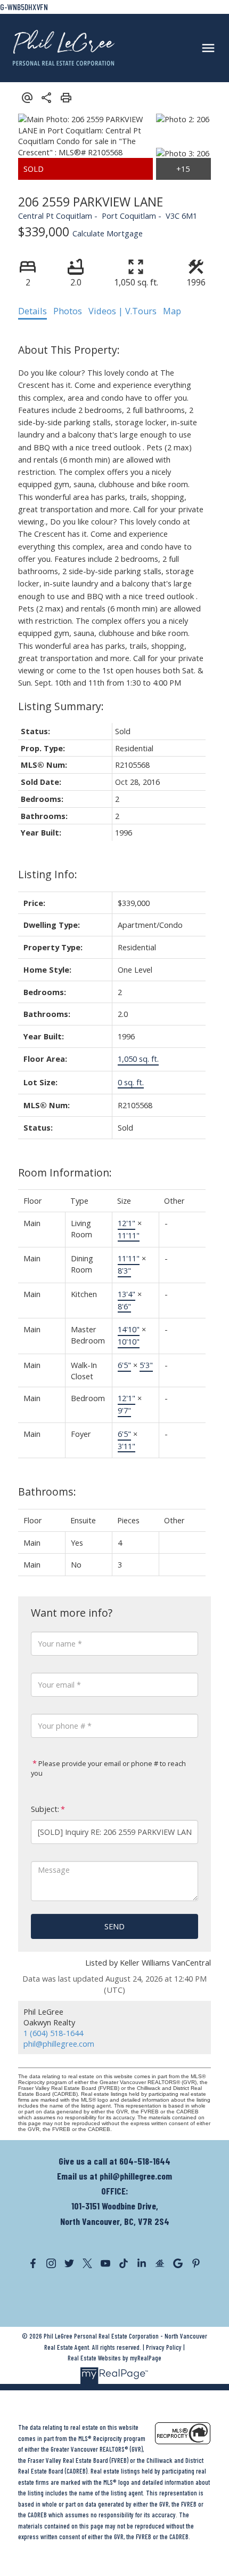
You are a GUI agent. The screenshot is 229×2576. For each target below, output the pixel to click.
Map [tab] (172, 311)
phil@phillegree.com (59, 2044)
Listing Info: (48, 874)
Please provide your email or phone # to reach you (108, 1768)
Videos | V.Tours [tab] (122, 311)
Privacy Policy (164, 2347)
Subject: (45, 1809)
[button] (33, 2263)
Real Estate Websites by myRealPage (114, 2358)
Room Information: (65, 1172)
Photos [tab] (68, 311)
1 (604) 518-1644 (53, 2033)
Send (114, 1926)
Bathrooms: (47, 1492)
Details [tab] (32, 311)
